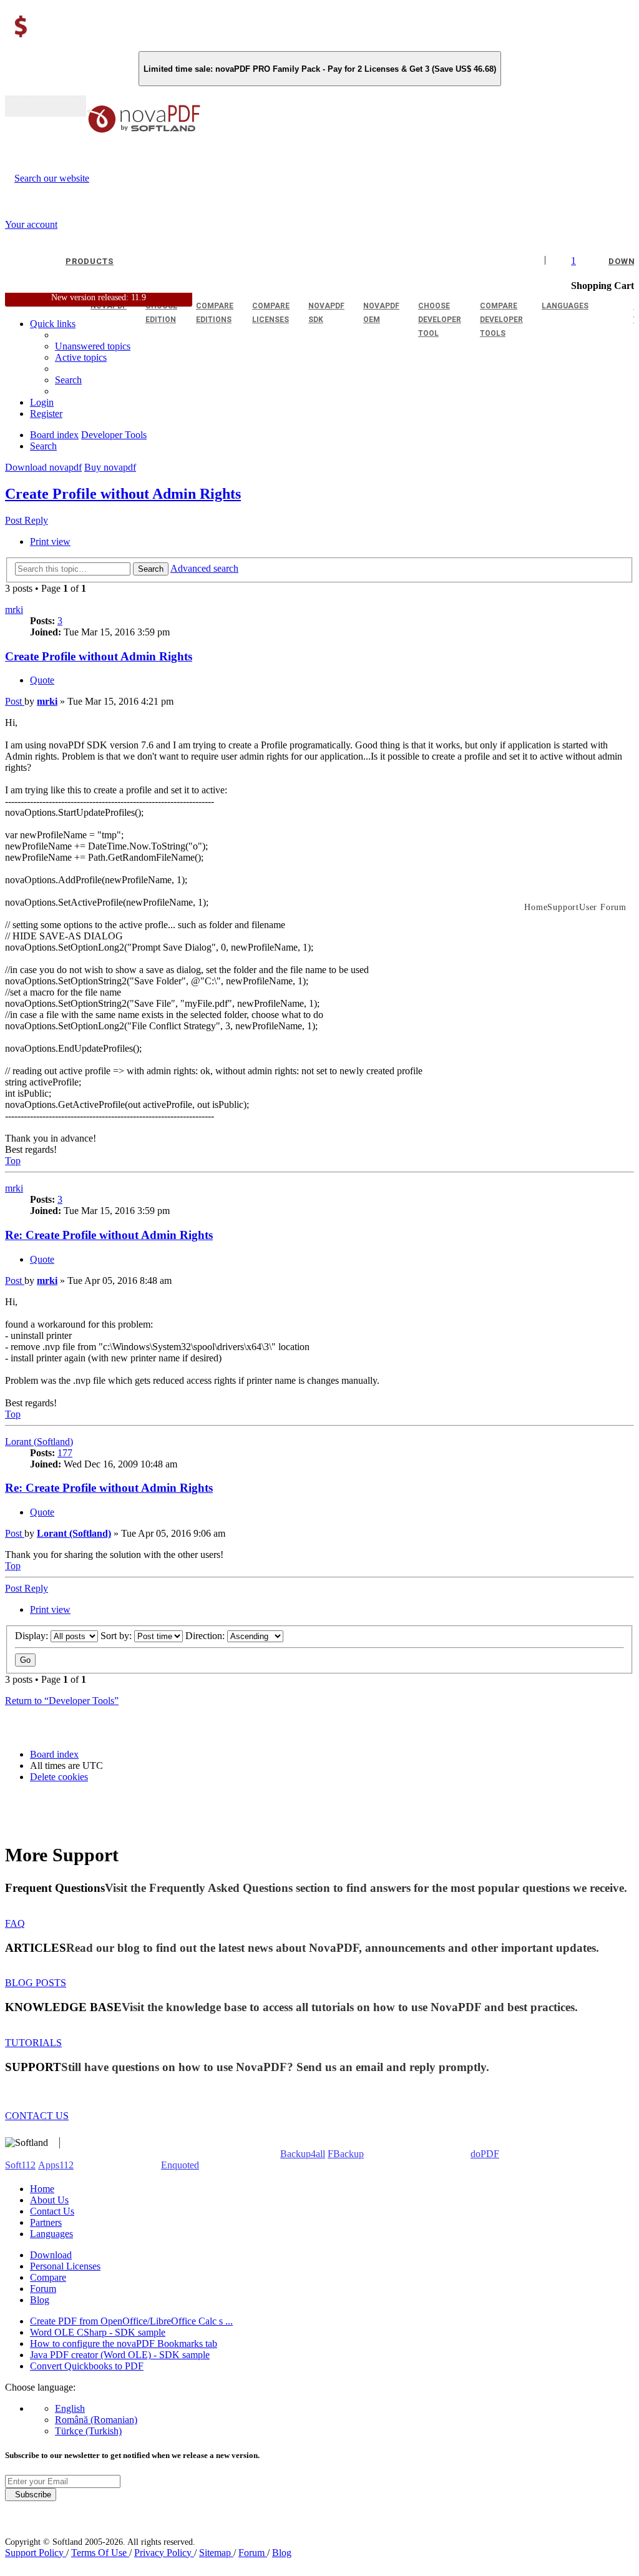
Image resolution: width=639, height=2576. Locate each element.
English (70, 2408)
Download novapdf (43, 467)
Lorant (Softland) (39, 1442)
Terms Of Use (100, 2553)
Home (42, 2189)
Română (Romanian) (96, 2420)
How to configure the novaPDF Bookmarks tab (124, 2343)
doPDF (485, 2154)
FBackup (346, 2154)
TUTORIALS (33, 2043)
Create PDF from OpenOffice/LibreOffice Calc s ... (131, 2321)
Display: (33, 1636)
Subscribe (31, 2495)
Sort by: (117, 1636)
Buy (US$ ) (46, 106)
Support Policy (36, 2553)
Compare (48, 2277)
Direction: (206, 1636)
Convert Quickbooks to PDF (87, 2366)
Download (51, 2255)
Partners (46, 2222)
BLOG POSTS (36, 1983)
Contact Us (52, 2211)
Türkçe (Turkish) (88, 2431)
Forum (43, 2289)
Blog (40, 2300)
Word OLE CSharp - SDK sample (98, 2332)
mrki (14, 610)
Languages (51, 2234)
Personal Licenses (65, 2266)
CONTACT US (37, 2116)
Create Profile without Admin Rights (123, 494)
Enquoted (180, 2165)
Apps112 (56, 2165)
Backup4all (303, 2154)
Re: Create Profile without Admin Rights (109, 1235)
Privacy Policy (164, 2553)
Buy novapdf (110, 467)
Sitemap (216, 2553)
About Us (49, 2200)
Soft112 (20, 2165)
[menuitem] (81, 357)
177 (65, 1453)
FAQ (15, 1923)
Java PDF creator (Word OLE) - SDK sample (120, 2355)
